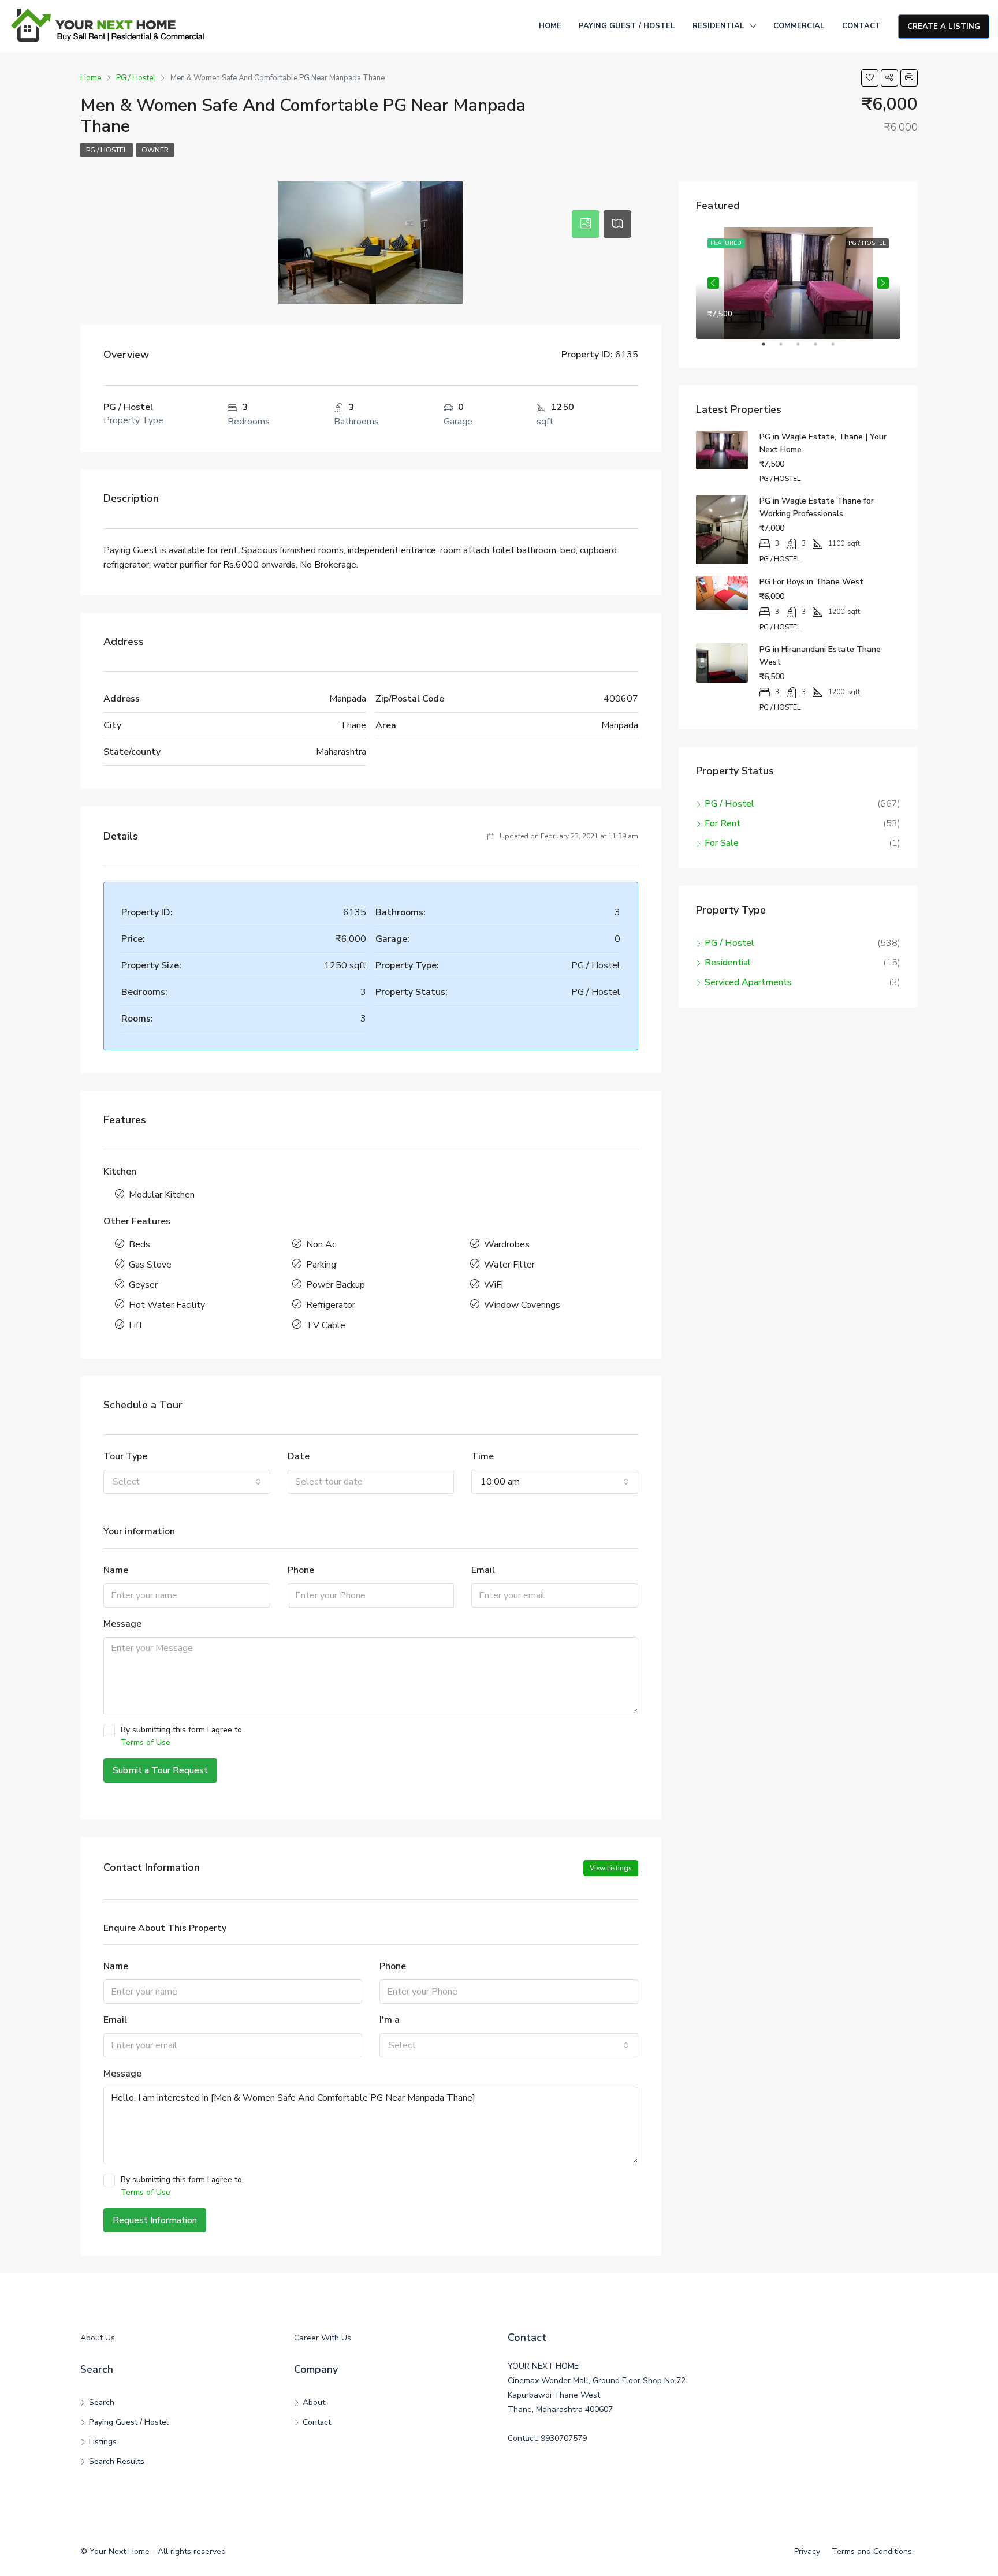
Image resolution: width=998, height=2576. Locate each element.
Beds (139, 1244)
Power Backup (336, 1285)
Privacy (807, 2551)
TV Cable (326, 1325)
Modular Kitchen (162, 1195)
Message (122, 1624)
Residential (718, 26)
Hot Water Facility (167, 1305)
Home (550, 26)
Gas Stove (150, 1265)
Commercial (799, 26)
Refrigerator (331, 1305)
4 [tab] (821, 349)
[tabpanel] (798, 283)
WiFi (494, 1285)
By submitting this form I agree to (181, 1736)
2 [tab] (787, 349)
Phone (301, 1570)
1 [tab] (769, 349)
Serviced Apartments (748, 982)
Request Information (155, 2220)
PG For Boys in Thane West (811, 582)
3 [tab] (804, 349)
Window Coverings (522, 1305)
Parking (321, 1265)
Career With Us (323, 2338)
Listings (103, 2442)
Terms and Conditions (872, 2551)
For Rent (723, 823)
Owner (155, 150)
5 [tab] (839, 349)
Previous (713, 283)
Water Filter (509, 1265)
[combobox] (187, 1482)
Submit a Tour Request (160, 1770)
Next (883, 283)
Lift (136, 1325)
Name (116, 1570)
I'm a (390, 2020)
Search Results (117, 2461)
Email (483, 1570)
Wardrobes (507, 1244)
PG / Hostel (107, 150)
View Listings (611, 1868)
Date (299, 1456)
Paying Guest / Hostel (627, 26)
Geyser (143, 1285)
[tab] (586, 224)
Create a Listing (944, 27)
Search (102, 2402)
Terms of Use (146, 1742)
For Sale (722, 843)
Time (483, 1456)
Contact (861, 26)
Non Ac (321, 1244)
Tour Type (125, 1456)
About (314, 2402)
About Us (98, 2338)
